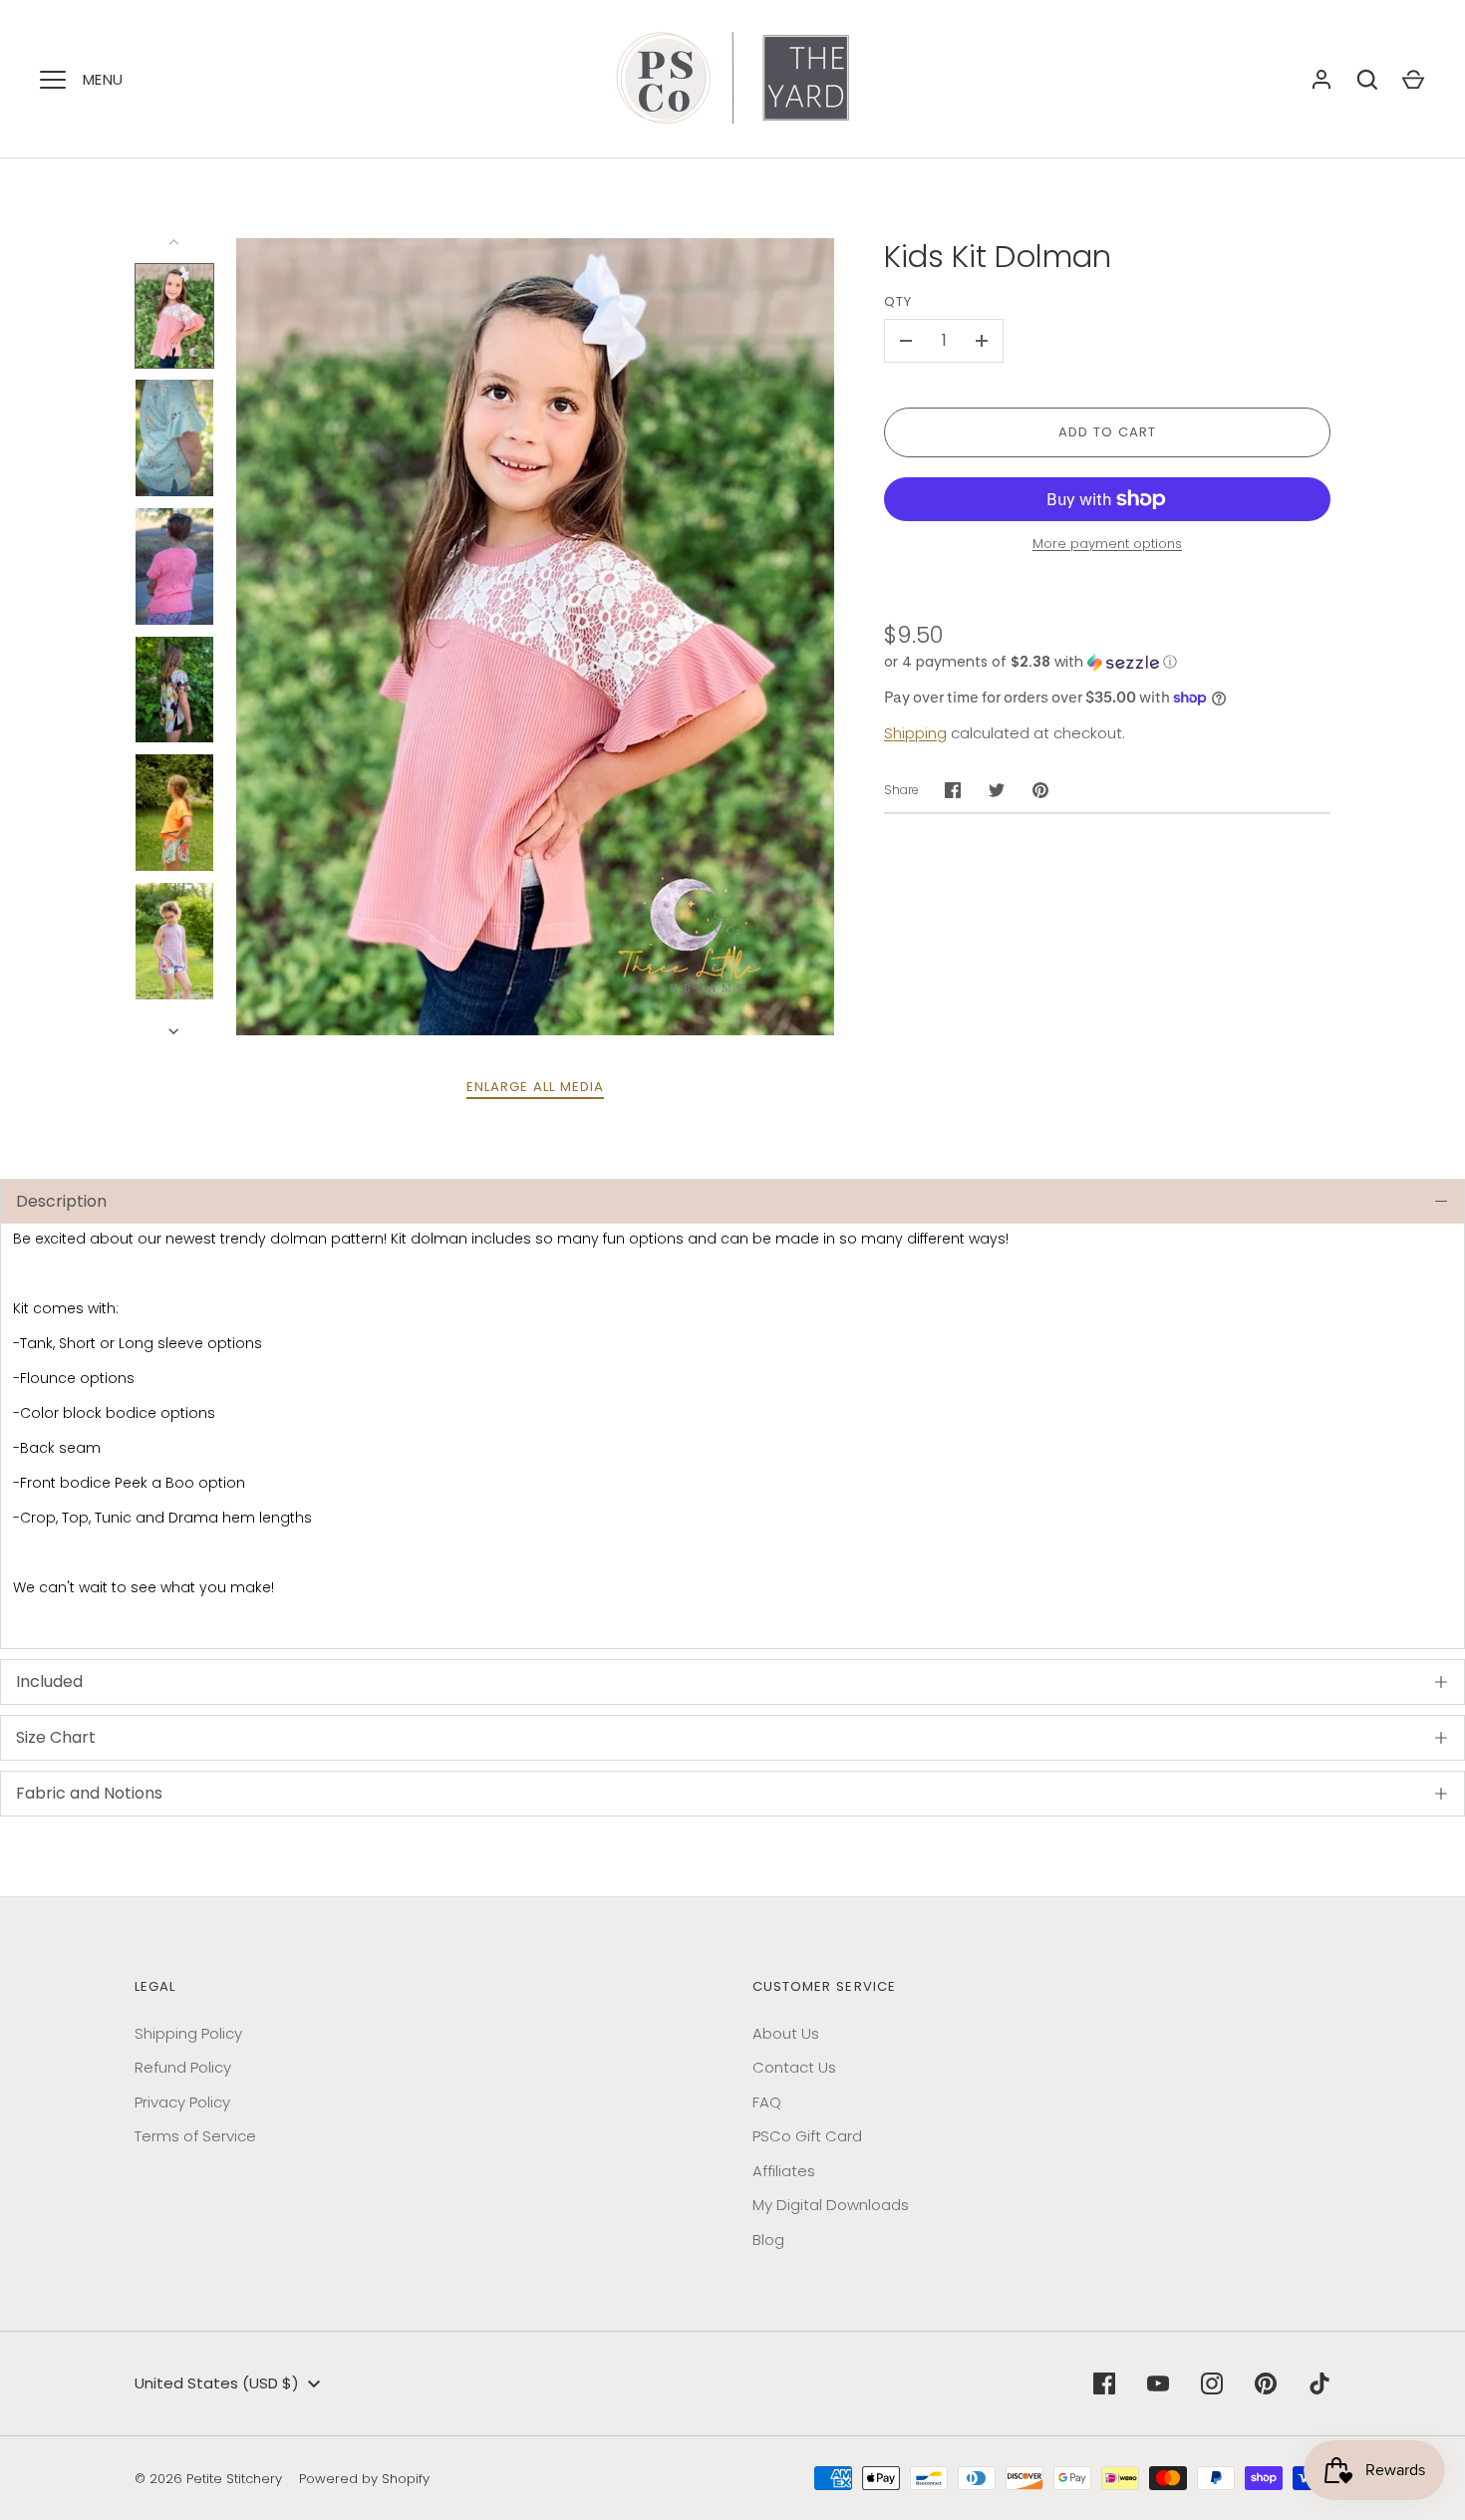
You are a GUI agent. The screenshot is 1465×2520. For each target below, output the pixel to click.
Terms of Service (195, 2136)
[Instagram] (1212, 2383)
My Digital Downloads (831, 2205)
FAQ (767, 2102)
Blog (768, 2240)
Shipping (915, 733)
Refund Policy (183, 2067)
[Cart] (1413, 80)
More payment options (1107, 544)
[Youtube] (1158, 2383)
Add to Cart (1108, 432)
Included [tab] (49, 1681)
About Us (786, 2033)
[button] (1107, 662)
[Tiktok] (1319, 2383)
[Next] (175, 1031)
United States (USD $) (217, 2383)
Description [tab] (61, 1201)
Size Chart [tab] (56, 1737)
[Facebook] (1104, 2383)
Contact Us (794, 2067)
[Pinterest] (1266, 2383)
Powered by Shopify (364, 2479)
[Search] (1367, 80)
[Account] (1321, 80)
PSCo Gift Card (807, 2136)
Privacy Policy (182, 2102)
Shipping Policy (188, 2033)
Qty (898, 301)
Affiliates (784, 2171)
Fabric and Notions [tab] (89, 1793)
